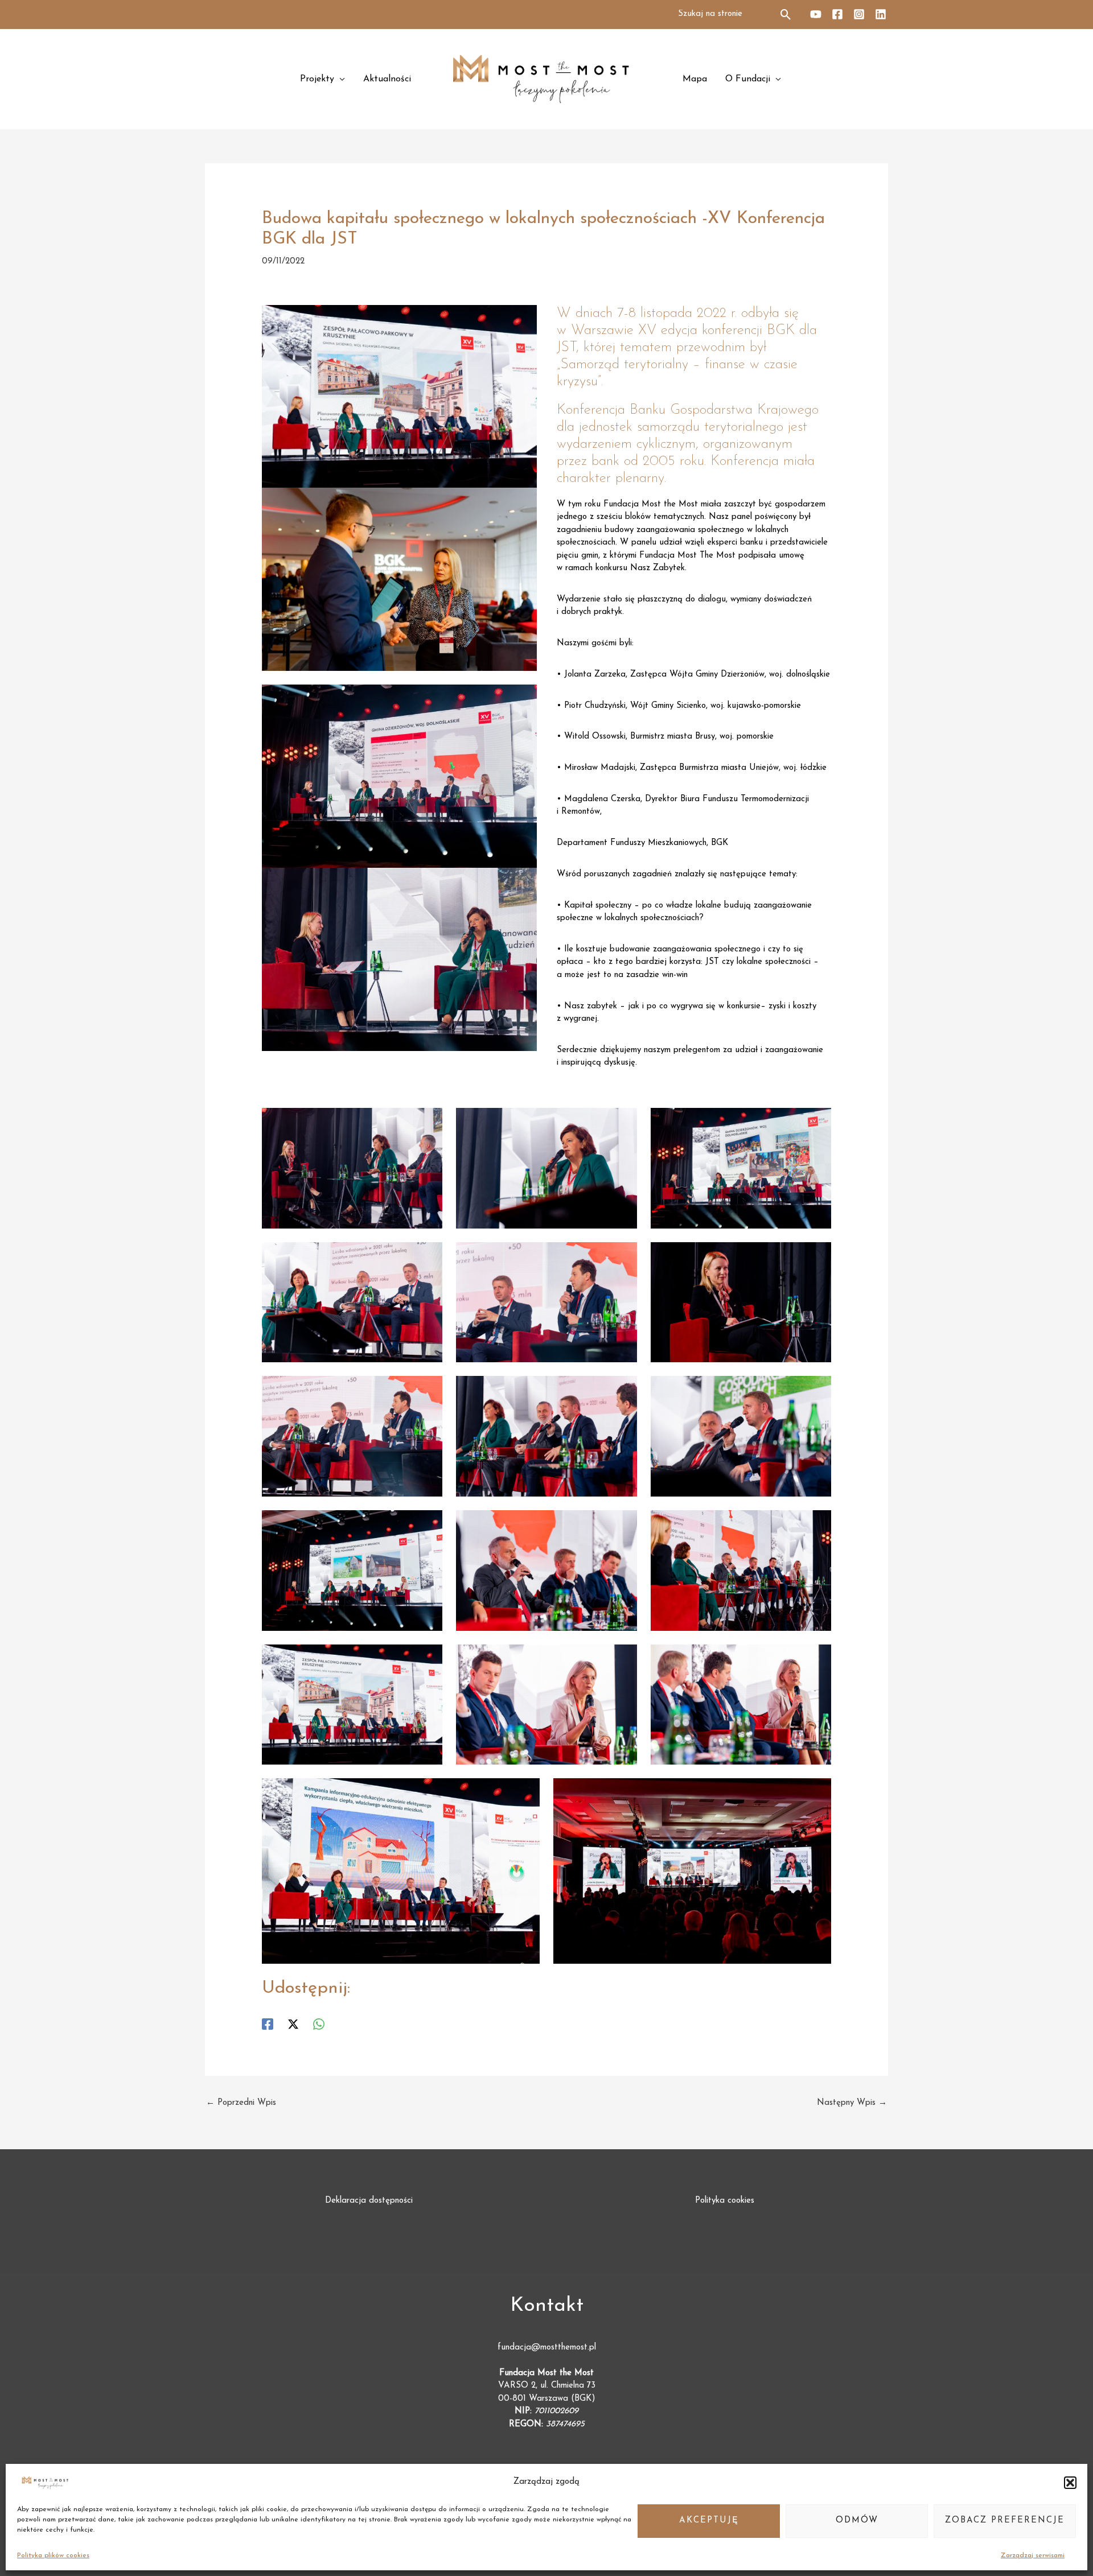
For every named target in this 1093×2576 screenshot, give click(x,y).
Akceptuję (709, 2521)
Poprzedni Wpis (241, 2103)
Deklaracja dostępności (369, 2201)
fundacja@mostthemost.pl (547, 2348)
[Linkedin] (881, 14)
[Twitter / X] (293, 2024)
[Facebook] (837, 14)
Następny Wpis (852, 2103)
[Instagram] (859, 14)
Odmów (857, 2521)
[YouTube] (816, 14)
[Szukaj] (786, 15)
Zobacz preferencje (1005, 2521)
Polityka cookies (725, 2201)
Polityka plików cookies (53, 2556)
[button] (1070, 2483)
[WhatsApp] (319, 2024)
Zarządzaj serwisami (1033, 2556)
